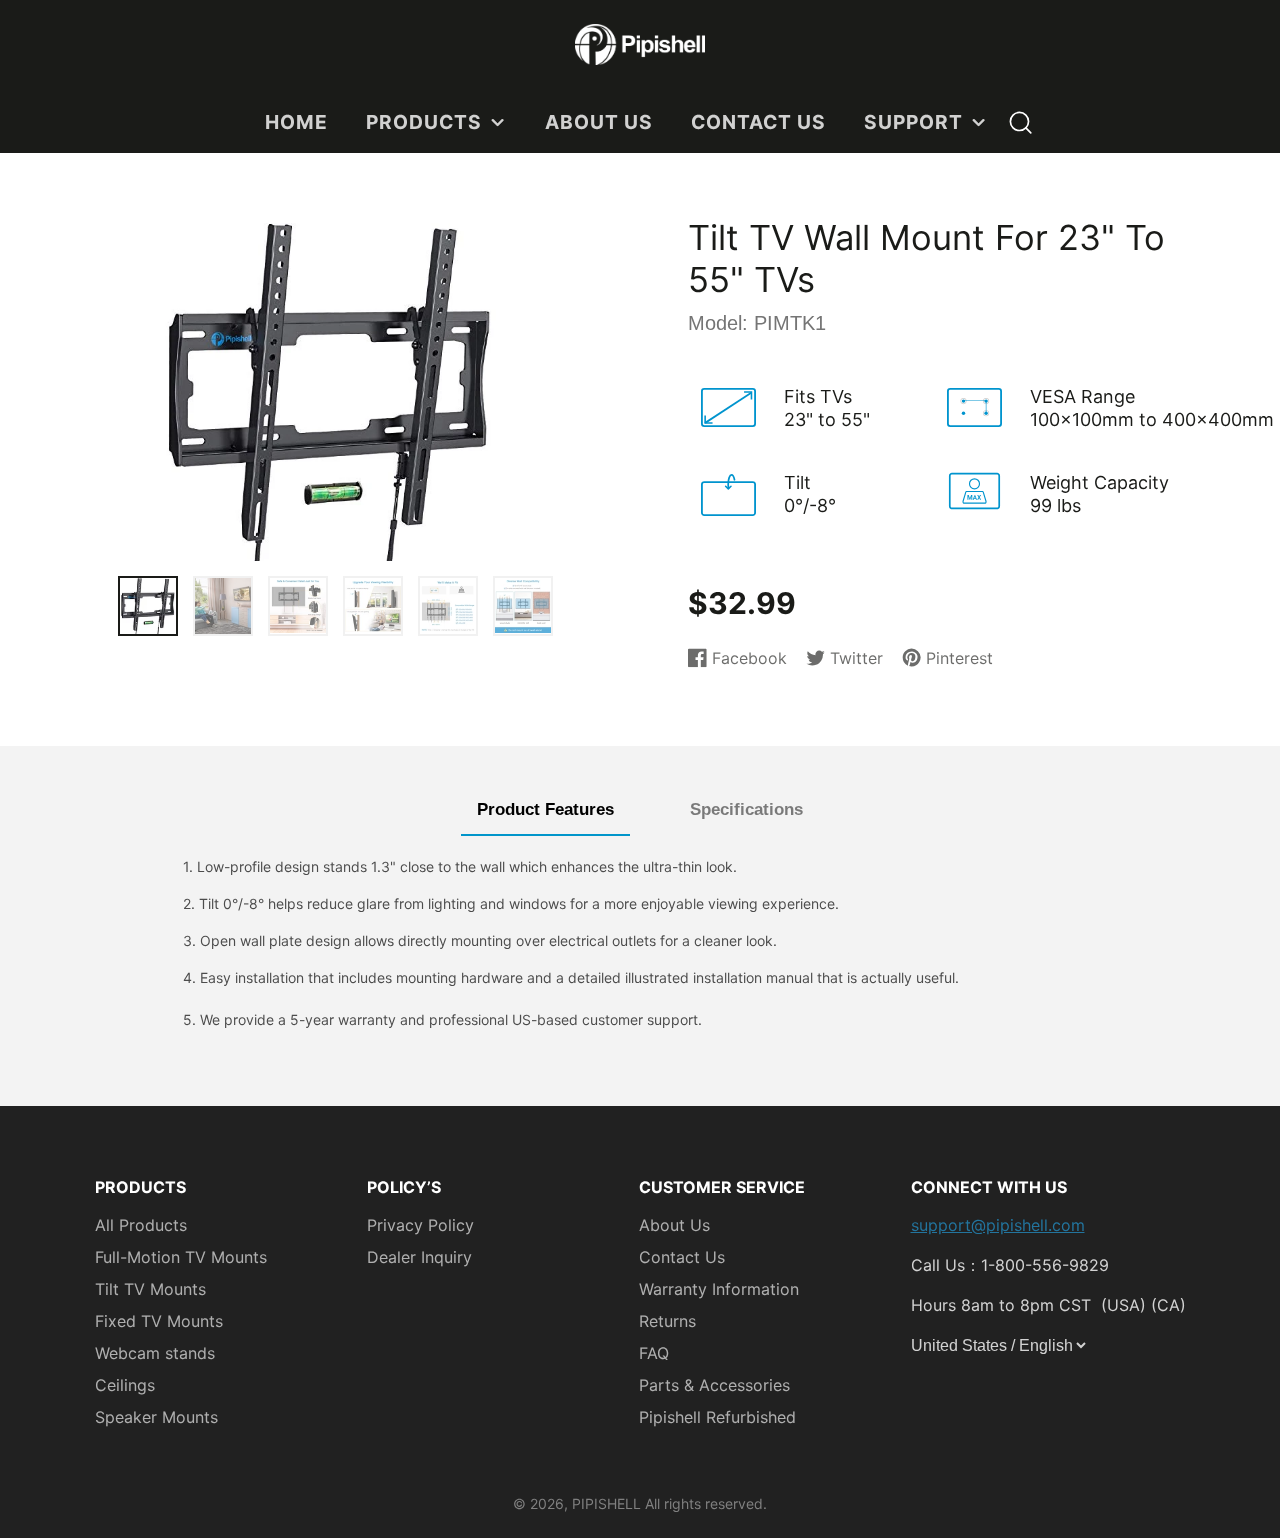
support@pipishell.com (998, 1225)
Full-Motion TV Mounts (181, 1257)
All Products (141, 1225)
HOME (296, 122)
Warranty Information (719, 1289)
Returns (667, 1321)
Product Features (545, 809)
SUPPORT (913, 122)
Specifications (746, 809)
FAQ (654, 1353)
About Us (674, 1225)
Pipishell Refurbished (717, 1417)
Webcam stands (155, 1353)
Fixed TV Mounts (159, 1321)
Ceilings (125, 1385)
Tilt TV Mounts (150, 1289)
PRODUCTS (424, 122)
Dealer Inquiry (419, 1257)
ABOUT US (599, 122)
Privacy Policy (420, 1225)
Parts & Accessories (714, 1385)
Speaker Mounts (156, 1417)
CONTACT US (758, 122)
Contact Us (682, 1257)
